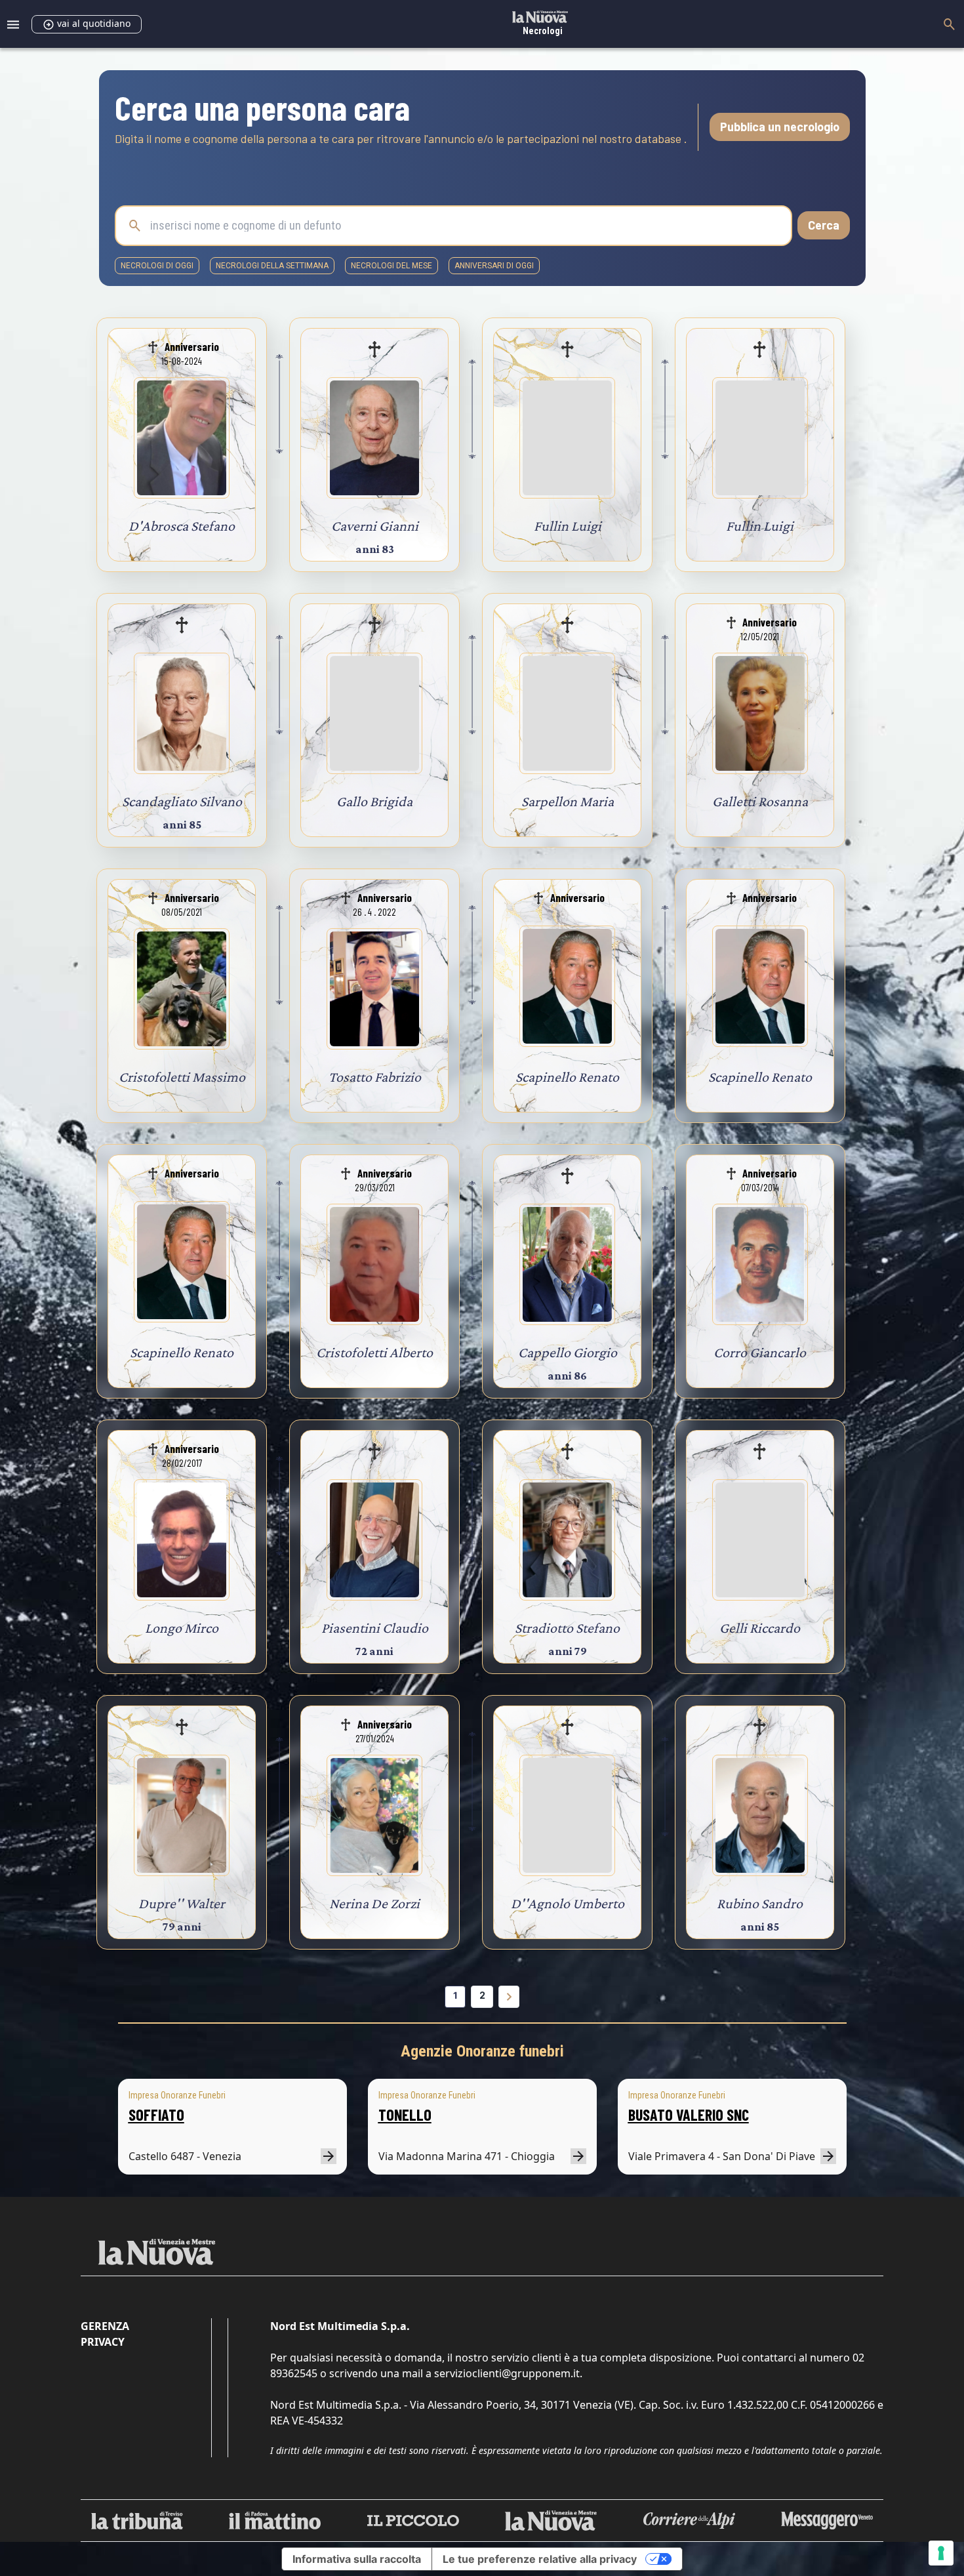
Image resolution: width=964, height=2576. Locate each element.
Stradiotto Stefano (567, 1628)
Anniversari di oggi (494, 266)
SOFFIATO (156, 2115)
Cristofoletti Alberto (374, 1352)
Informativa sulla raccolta (357, 2559)
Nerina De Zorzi (374, 1903)
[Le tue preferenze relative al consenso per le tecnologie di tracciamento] (941, 2553)
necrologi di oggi (157, 266)
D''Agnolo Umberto (568, 1903)
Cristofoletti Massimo (182, 1077)
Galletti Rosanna (760, 801)
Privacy (103, 2342)
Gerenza (105, 2326)
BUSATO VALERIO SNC (689, 2115)
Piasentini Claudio (375, 1628)
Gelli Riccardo (760, 1628)
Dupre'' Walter (182, 1903)
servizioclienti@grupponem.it (507, 2373)
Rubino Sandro (760, 1903)
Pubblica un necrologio (780, 127)
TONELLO (405, 2115)
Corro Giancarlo (760, 1352)
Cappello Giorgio (568, 1352)
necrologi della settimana (272, 266)
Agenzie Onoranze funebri (482, 2051)
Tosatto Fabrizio (375, 1077)
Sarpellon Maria (568, 801)
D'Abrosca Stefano (182, 526)
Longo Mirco (182, 1628)
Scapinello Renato (567, 1077)
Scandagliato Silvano (182, 801)
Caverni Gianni (375, 526)
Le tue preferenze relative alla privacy (540, 2559)
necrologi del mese (392, 266)
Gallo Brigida (374, 801)
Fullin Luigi (568, 526)
